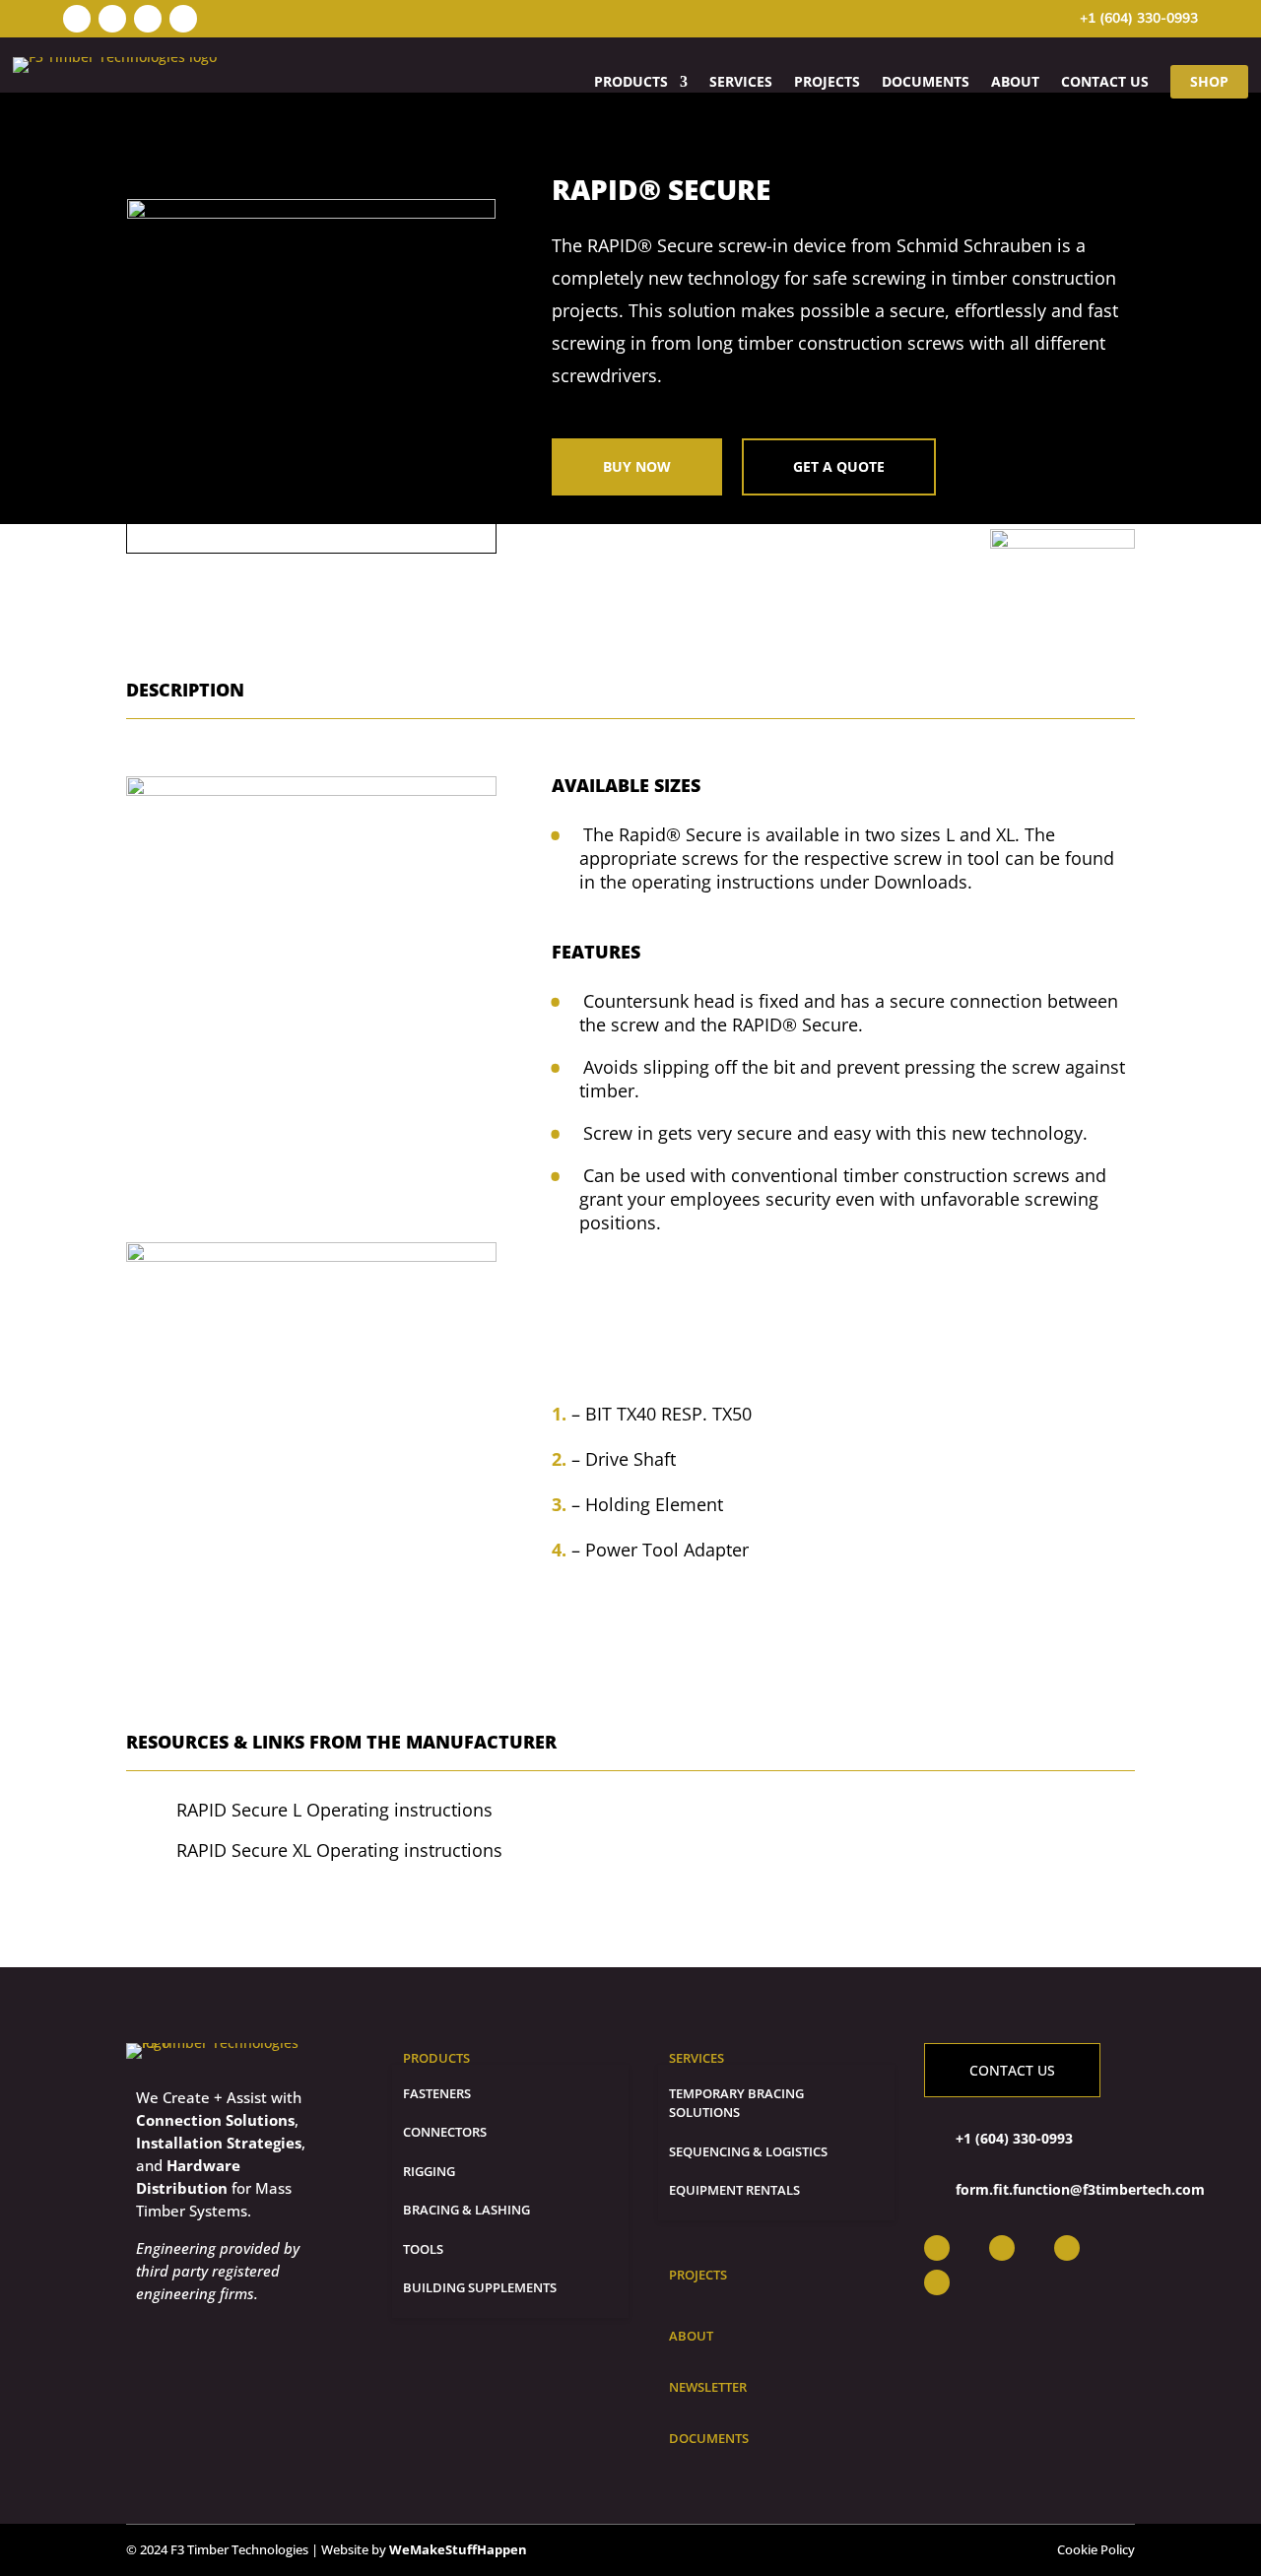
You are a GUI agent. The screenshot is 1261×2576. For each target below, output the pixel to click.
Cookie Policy (1096, 2549)
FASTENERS (437, 2093)
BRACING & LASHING (466, 2210)
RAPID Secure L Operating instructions (334, 1810)
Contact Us (1105, 82)
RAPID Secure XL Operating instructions (339, 1850)
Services (741, 82)
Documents (926, 82)
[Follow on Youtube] (183, 19)
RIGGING (429, 2171)
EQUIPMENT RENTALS (734, 2190)
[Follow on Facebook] (112, 19)
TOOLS (423, 2249)
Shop (1209, 81)
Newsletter (708, 2387)
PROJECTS (827, 82)
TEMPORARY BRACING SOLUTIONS (736, 2103)
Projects (698, 2275)
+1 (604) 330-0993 (1139, 18)
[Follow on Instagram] (77, 19)
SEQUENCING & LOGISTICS (748, 2151)
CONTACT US (1012, 2070)
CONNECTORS (445, 2132)
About (1015, 82)
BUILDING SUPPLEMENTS (480, 2287)
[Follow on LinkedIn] (148, 19)
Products (631, 82)
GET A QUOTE (839, 466)
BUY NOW (637, 466)
